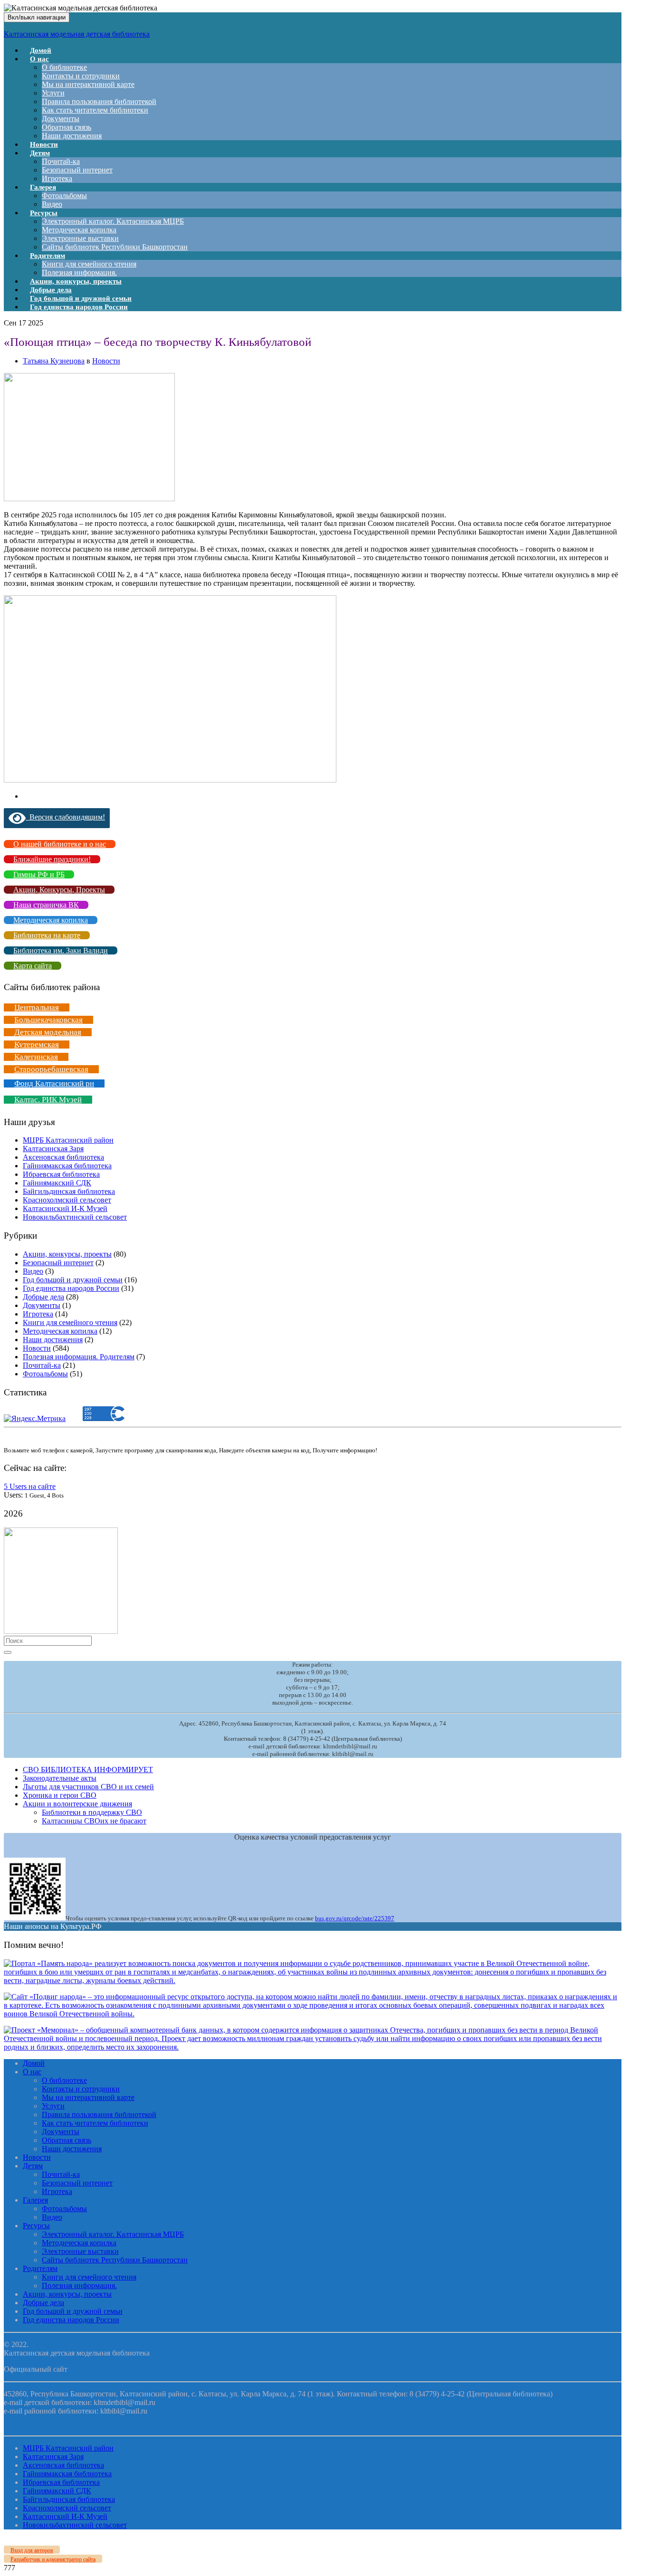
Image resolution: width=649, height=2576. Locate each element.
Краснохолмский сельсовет (67, 1200)
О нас (39, 59)
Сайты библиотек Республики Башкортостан (115, 247)
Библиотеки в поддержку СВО (92, 1812)
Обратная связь (67, 127)
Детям (40, 153)
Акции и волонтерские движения (77, 1804)
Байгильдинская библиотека (69, 1191)
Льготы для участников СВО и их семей (88, 1787)
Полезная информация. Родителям (79, 1357)
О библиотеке (64, 67)
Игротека (38, 1314)
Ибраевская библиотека (61, 1174)
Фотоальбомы (64, 196)
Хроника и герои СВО (60, 1795)
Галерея (43, 187)
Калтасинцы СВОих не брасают (94, 1821)
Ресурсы (44, 213)
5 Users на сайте (30, 1486)
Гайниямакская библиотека (67, 1166)
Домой (34, 2063)
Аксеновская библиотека (63, 1157)
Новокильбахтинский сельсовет (75, 1217)
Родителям (48, 256)
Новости (106, 361)
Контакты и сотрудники (81, 76)
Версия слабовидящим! (65, 817)
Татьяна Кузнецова (54, 361)
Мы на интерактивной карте (88, 84)
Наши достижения (72, 136)
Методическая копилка (79, 230)
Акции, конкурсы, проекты (67, 1254)
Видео (33, 1271)
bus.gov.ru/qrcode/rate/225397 (355, 1918)
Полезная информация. (79, 2285)
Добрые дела (43, 1297)
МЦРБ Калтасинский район (68, 1140)
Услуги (53, 93)
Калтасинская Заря (53, 1149)
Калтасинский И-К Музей (65, 1208)
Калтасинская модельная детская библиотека (77, 34)
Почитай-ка (61, 161)
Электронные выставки (80, 238)
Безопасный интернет (77, 170)
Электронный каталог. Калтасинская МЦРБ (113, 221)
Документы (61, 119)
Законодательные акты (60, 1778)
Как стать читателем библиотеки (95, 110)
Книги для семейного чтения (89, 264)
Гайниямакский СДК (57, 1183)
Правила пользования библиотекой (99, 101)
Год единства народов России (79, 307)
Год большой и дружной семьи (73, 1280)
